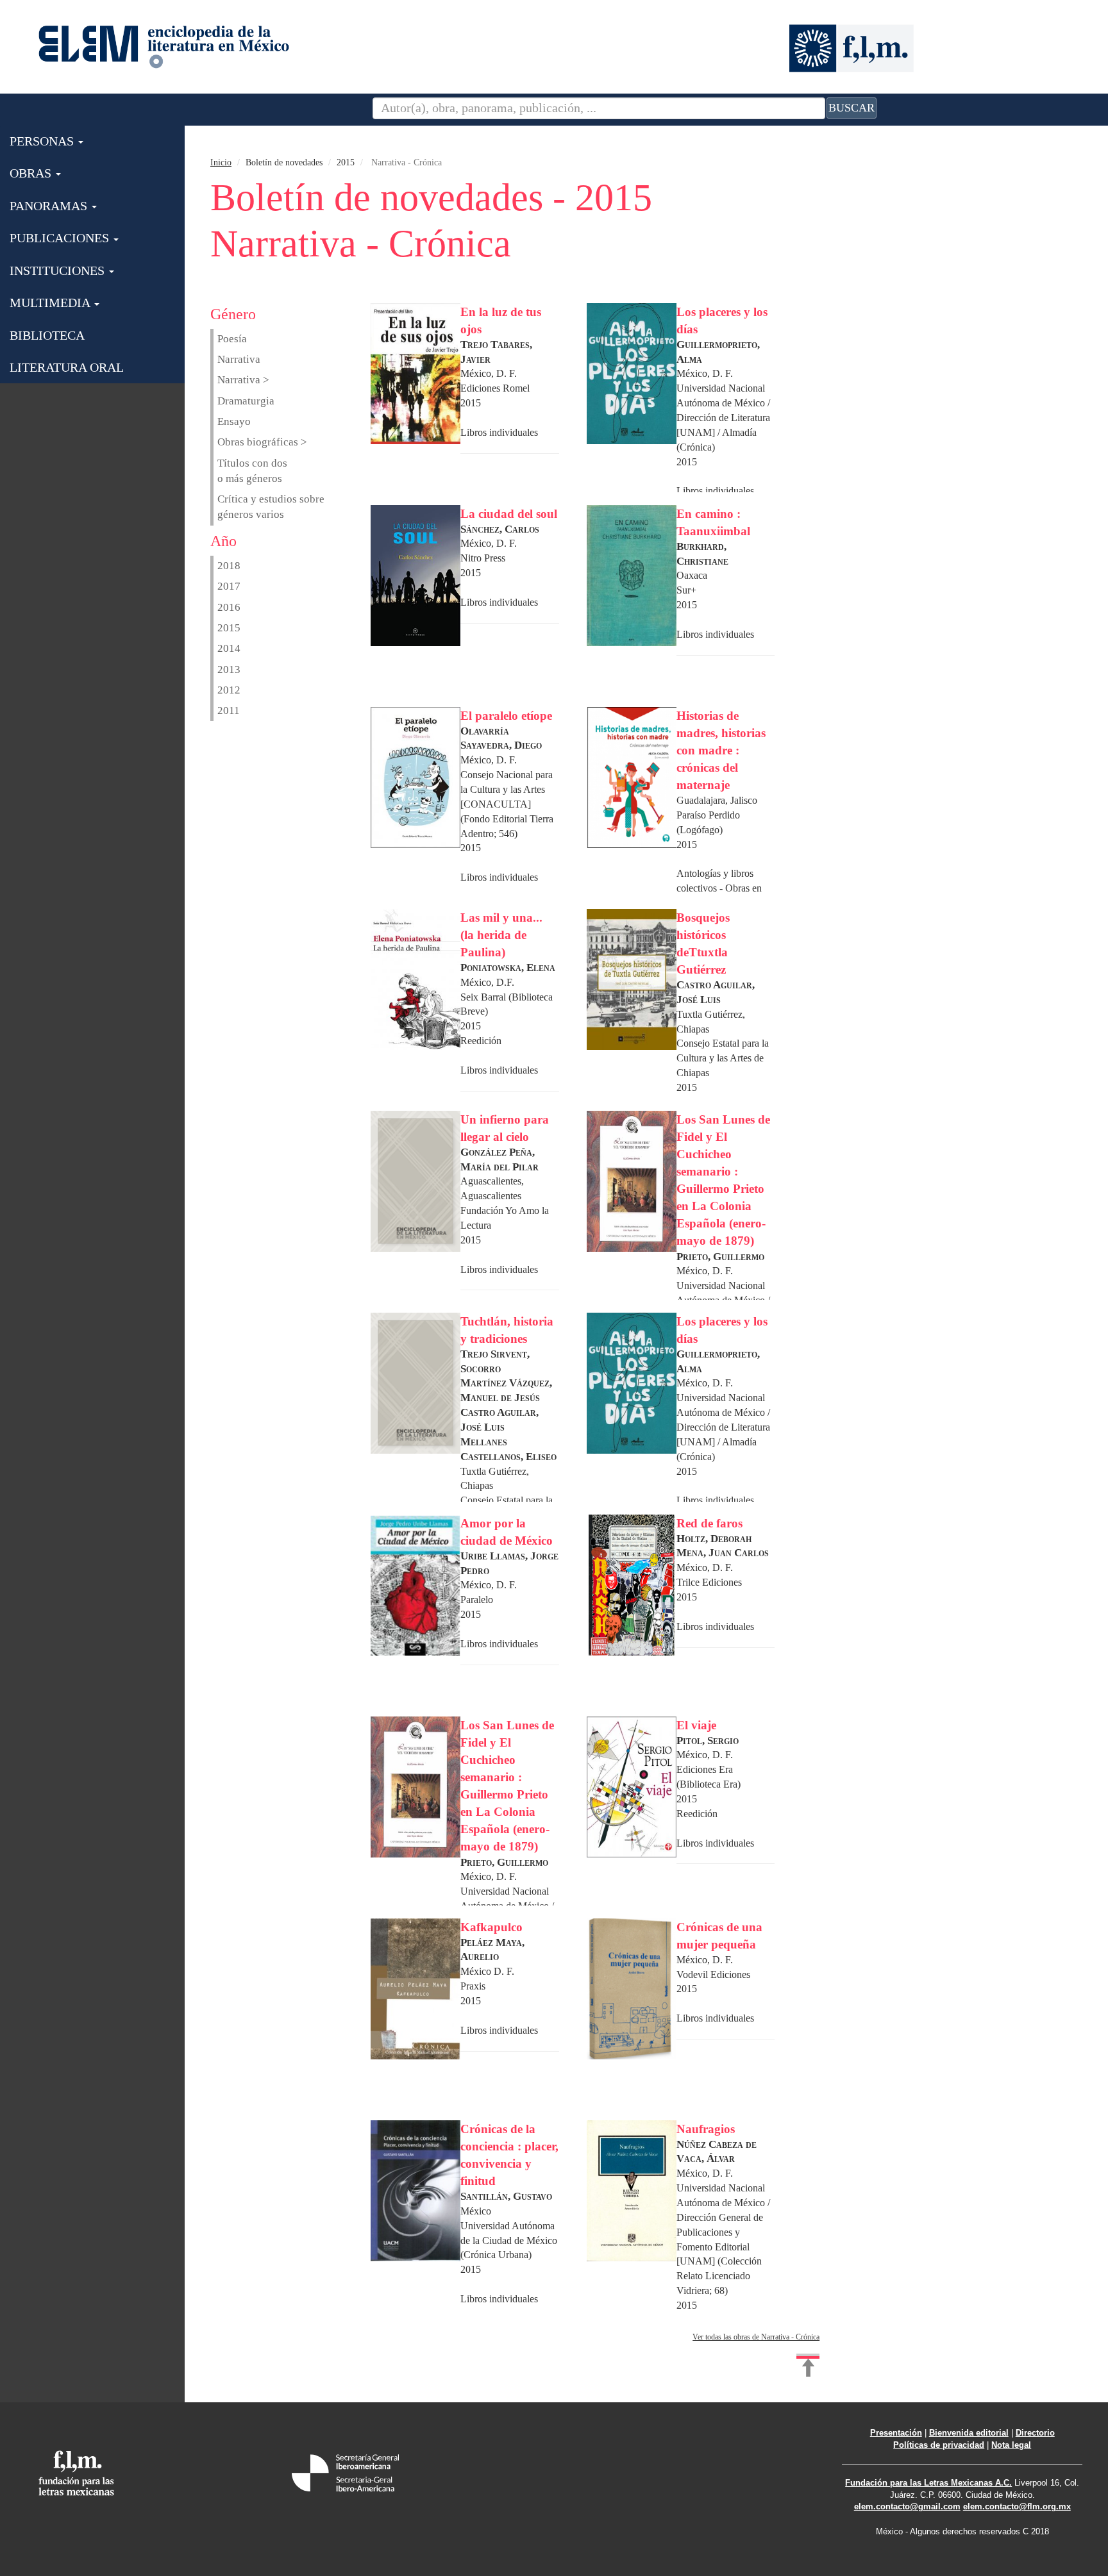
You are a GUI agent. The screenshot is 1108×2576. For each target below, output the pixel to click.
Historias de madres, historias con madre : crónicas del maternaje (721, 751)
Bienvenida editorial (969, 2433)
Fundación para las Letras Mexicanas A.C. (928, 2483)
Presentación (896, 2433)
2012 (229, 690)
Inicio (221, 162)
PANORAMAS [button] (50, 206)
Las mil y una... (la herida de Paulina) (501, 935)
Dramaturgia (246, 401)
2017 (229, 586)
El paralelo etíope (506, 716)
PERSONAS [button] (43, 141)
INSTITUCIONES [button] (59, 270)
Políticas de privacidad (939, 2445)
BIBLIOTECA (47, 335)
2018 (229, 566)
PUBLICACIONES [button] (61, 238)
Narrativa (239, 359)
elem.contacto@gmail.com (907, 2506)
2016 (229, 607)
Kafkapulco (491, 1927)
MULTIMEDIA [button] (51, 303)
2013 (229, 669)
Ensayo (234, 421)
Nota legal (1011, 2445)
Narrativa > (243, 380)
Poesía (232, 339)
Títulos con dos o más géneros (252, 471)
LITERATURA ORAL (67, 367)
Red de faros (709, 1523)
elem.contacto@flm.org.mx (1017, 2506)
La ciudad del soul (509, 514)
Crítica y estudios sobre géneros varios (271, 507)
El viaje (696, 1725)
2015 (229, 628)
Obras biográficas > (262, 442)
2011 (229, 710)
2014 (229, 648)
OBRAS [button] (32, 173)
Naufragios (706, 2129)
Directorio (1035, 2433)
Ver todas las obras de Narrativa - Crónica (756, 2337)
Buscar (852, 108)
